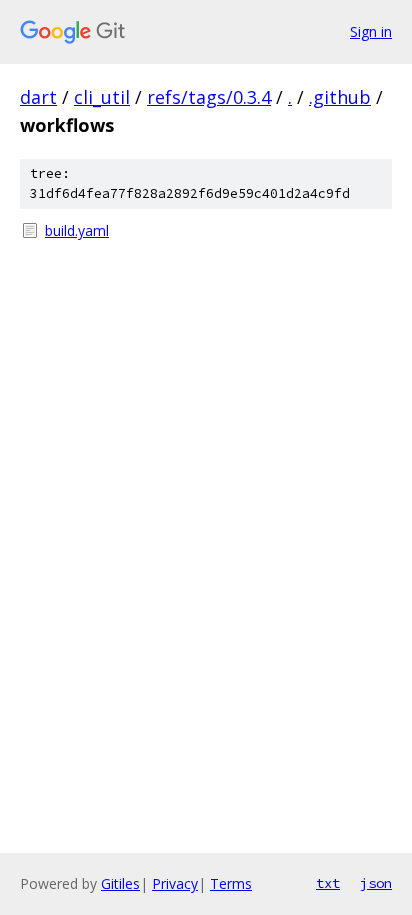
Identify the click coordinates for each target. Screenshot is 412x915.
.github (340, 97)
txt (328, 883)
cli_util (102, 97)
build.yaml (77, 230)
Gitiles (120, 883)
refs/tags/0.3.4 (209, 97)
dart (38, 97)
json (376, 883)
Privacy (175, 883)
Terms (231, 883)
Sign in (371, 31)
